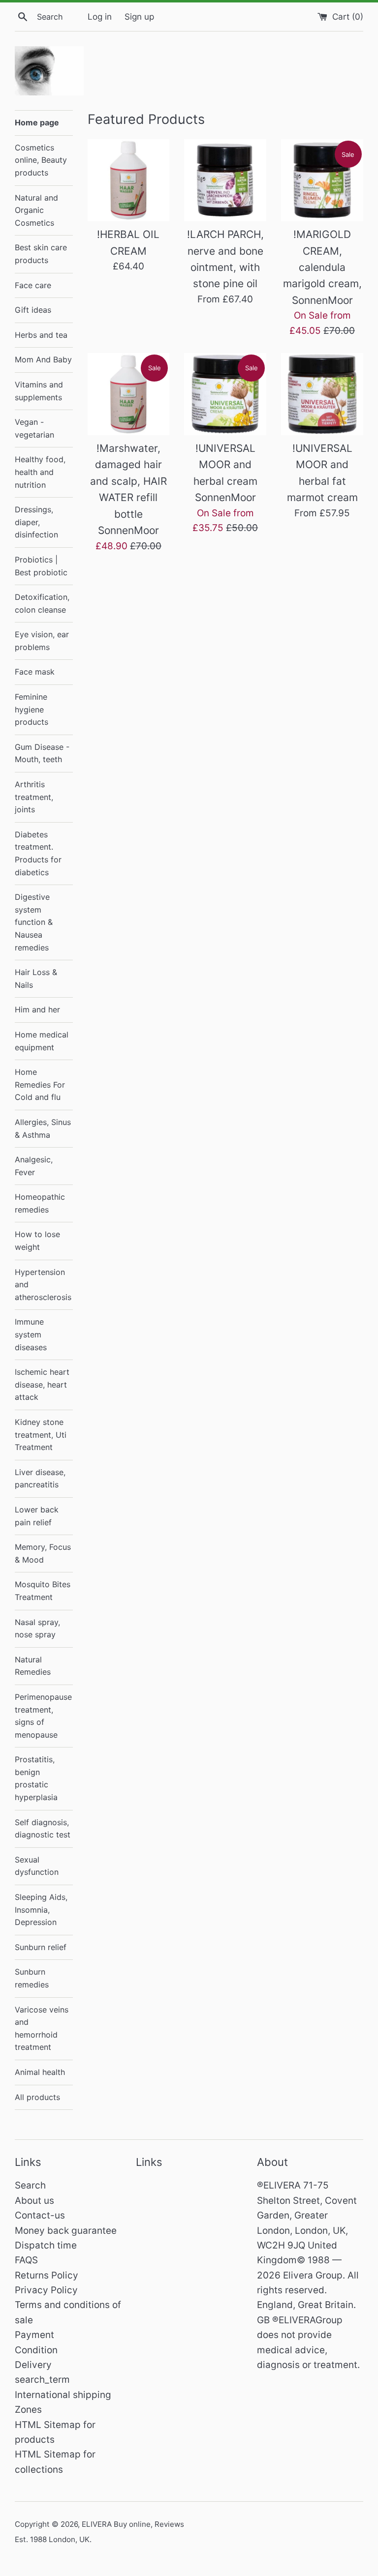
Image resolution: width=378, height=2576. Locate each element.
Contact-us (40, 2215)
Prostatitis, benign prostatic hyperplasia (36, 1778)
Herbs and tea (41, 335)
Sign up (139, 16)
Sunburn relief (41, 1947)
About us (34, 2201)
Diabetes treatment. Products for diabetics (38, 853)
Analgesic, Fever (34, 1166)
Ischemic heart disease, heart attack (42, 1384)
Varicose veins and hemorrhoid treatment (42, 2028)
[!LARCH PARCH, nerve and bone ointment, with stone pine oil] (225, 180)
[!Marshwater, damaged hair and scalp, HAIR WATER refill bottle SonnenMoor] (129, 394)
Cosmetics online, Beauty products (41, 160)
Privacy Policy (46, 2290)
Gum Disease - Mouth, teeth (42, 753)
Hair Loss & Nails (36, 978)
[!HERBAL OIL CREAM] (129, 180)
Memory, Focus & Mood (43, 1553)
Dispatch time (46, 2245)
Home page (37, 122)
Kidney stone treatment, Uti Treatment (41, 1435)
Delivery (33, 2365)
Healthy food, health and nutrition (40, 472)
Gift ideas (33, 310)
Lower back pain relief (37, 1516)
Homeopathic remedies (40, 1203)
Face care (33, 285)
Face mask (35, 672)
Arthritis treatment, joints (34, 797)
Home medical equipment (42, 1041)
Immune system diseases (31, 1334)
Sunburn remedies (32, 1978)
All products (37, 2097)
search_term (42, 2380)
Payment (34, 2335)
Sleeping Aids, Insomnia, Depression (41, 1910)
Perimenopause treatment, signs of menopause (43, 1716)
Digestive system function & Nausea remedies (34, 922)
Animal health (40, 2072)
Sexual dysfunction (37, 1866)
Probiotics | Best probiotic (41, 566)
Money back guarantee (66, 2231)
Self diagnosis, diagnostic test (43, 1829)
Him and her (37, 1009)
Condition (36, 2350)
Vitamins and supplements (39, 391)
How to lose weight (37, 1241)
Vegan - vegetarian (34, 428)
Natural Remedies (33, 1666)
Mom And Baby (43, 359)
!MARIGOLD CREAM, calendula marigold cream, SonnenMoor (322, 267)
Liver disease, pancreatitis (40, 1479)
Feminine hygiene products (31, 709)
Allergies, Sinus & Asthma (43, 1128)
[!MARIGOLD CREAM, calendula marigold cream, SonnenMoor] (322, 180)
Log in (100, 16)
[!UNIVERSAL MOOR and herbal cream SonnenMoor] (225, 394)
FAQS (26, 2260)
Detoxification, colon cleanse (42, 603)
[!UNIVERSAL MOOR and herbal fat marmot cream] (322, 394)
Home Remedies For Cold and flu (40, 1084)
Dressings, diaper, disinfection (36, 522)
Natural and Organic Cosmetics (36, 210)
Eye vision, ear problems (42, 641)
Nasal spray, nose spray (37, 1629)
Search (30, 2185)
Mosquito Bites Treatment (43, 1591)
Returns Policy (47, 2275)
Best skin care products (41, 254)
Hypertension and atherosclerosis (43, 1285)
